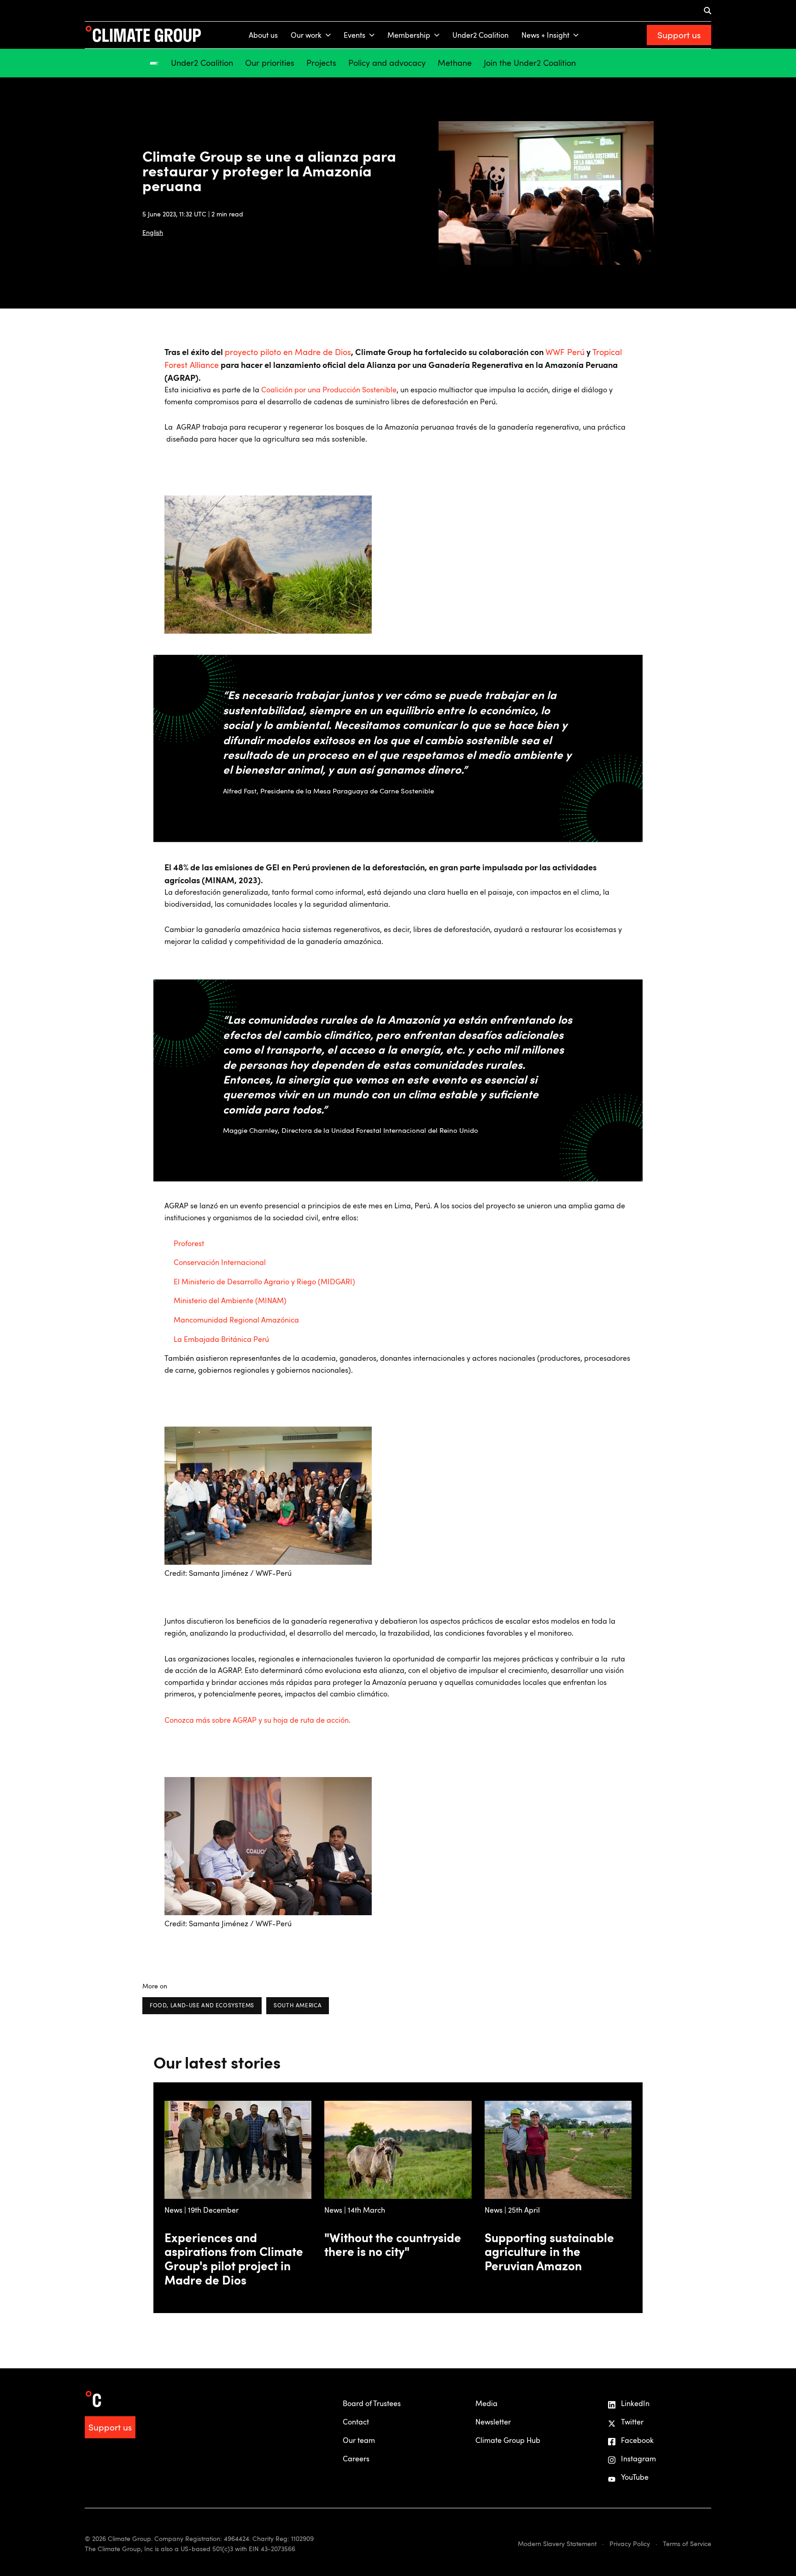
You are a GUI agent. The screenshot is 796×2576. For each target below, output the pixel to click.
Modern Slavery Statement (557, 2544)
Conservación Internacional (220, 1262)
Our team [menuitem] (359, 2440)
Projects (321, 63)
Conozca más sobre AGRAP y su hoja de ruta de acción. (258, 1720)
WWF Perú (565, 352)
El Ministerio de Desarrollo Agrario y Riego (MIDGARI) (264, 1282)
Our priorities (270, 63)
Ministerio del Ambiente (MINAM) (230, 1300)
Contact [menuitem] (356, 2422)
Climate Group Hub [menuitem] (508, 2440)
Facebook (637, 2440)
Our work (306, 35)
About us (263, 35)
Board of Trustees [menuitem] (372, 2403)
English (153, 232)
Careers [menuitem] (356, 2459)
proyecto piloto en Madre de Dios (288, 352)
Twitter (632, 2422)
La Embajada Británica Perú (221, 1339)
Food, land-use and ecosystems (202, 2005)
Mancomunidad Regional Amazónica (236, 1320)
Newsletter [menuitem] (493, 2422)
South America (298, 2005)
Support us (679, 35)
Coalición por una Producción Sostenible (329, 390)
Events (354, 35)
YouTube (635, 2477)
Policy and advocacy (387, 63)
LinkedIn (635, 2403)
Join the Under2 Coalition (530, 63)
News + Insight (545, 35)
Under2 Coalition (480, 35)
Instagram (638, 2459)
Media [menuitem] (486, 2403)
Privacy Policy (630, 2544)
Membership (409, 35)
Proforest (189, 1243)
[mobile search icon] (708, 11)
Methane (455, 63)
